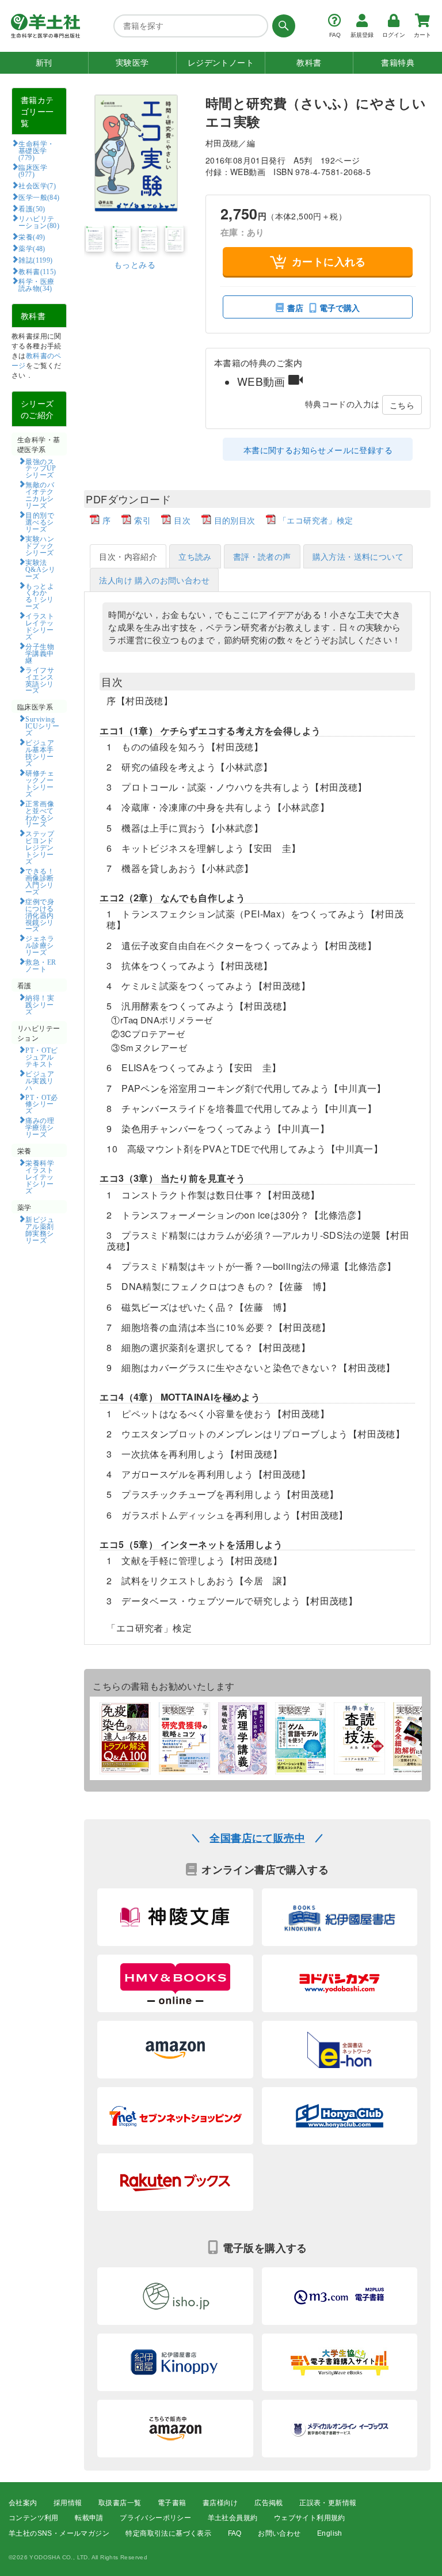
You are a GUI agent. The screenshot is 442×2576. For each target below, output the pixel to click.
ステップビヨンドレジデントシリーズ (40, 847)
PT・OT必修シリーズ (42, 1104)
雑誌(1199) (35, 260)
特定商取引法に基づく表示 (168, 2533)
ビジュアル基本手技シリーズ (40, 753)
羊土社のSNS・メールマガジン (59, 2533)
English (330, 2533)
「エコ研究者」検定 (316, 520)
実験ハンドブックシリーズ (40, 545)
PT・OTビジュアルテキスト (42, 1057)
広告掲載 (269, 2503)
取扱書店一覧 (120, 2503)
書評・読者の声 (262, 556)
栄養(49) (32, 237)
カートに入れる (329, 261)
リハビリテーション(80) (39, 222)
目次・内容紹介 (128, 556)
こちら (402, 405)
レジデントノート (221, 63)
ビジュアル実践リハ (40, 1080)
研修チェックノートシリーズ (40, 783)
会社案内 (23, 2503)
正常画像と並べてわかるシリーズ (40, 814)
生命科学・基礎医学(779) (37, 150)
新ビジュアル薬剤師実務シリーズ (40, 1230)
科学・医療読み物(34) (37, 284)
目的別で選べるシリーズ (40, 522)
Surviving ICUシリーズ (42, 726)
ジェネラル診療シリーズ (40, 945)
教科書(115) (37, 271)
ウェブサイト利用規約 (310, 2518)
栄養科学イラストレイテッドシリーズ (40, 1177)
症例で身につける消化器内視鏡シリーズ (40, 915)
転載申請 (89, 2518)
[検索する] (282, 26)
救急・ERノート (41, 965)
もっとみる (135, 264)
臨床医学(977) (33, 170)
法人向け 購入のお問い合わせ (154, 580)
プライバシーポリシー (155, 2518)
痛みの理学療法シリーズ (40, 1127)
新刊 (44, 63)
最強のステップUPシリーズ (41, 468)
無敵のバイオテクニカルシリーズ (40, 495)
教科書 (309, 63)
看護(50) (32, 208)
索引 (142, 520)
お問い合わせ (279, 2533)
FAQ (235, 2533)
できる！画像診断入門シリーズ (40, 881)
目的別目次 (235, 520)
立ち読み (195, 556)
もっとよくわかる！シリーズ (40, 596)
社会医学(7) (37, 185)
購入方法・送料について (358, 556)
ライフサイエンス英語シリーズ (40, 680)
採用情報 (68, 2503)
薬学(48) (32, 248)
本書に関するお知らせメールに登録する (318, 450)
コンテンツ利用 (34, 2518)
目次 (182, 520)
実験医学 (132, 63)
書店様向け (220, 2503)
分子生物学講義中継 (40, 653)
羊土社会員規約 (233, 2518)
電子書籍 (172, 2503)
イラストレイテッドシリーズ (40, 626)
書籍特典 (398, 63)
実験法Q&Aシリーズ (41, 569)
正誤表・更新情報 (328, 2503)
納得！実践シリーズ (40, 1004)
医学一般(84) (39, 197)
